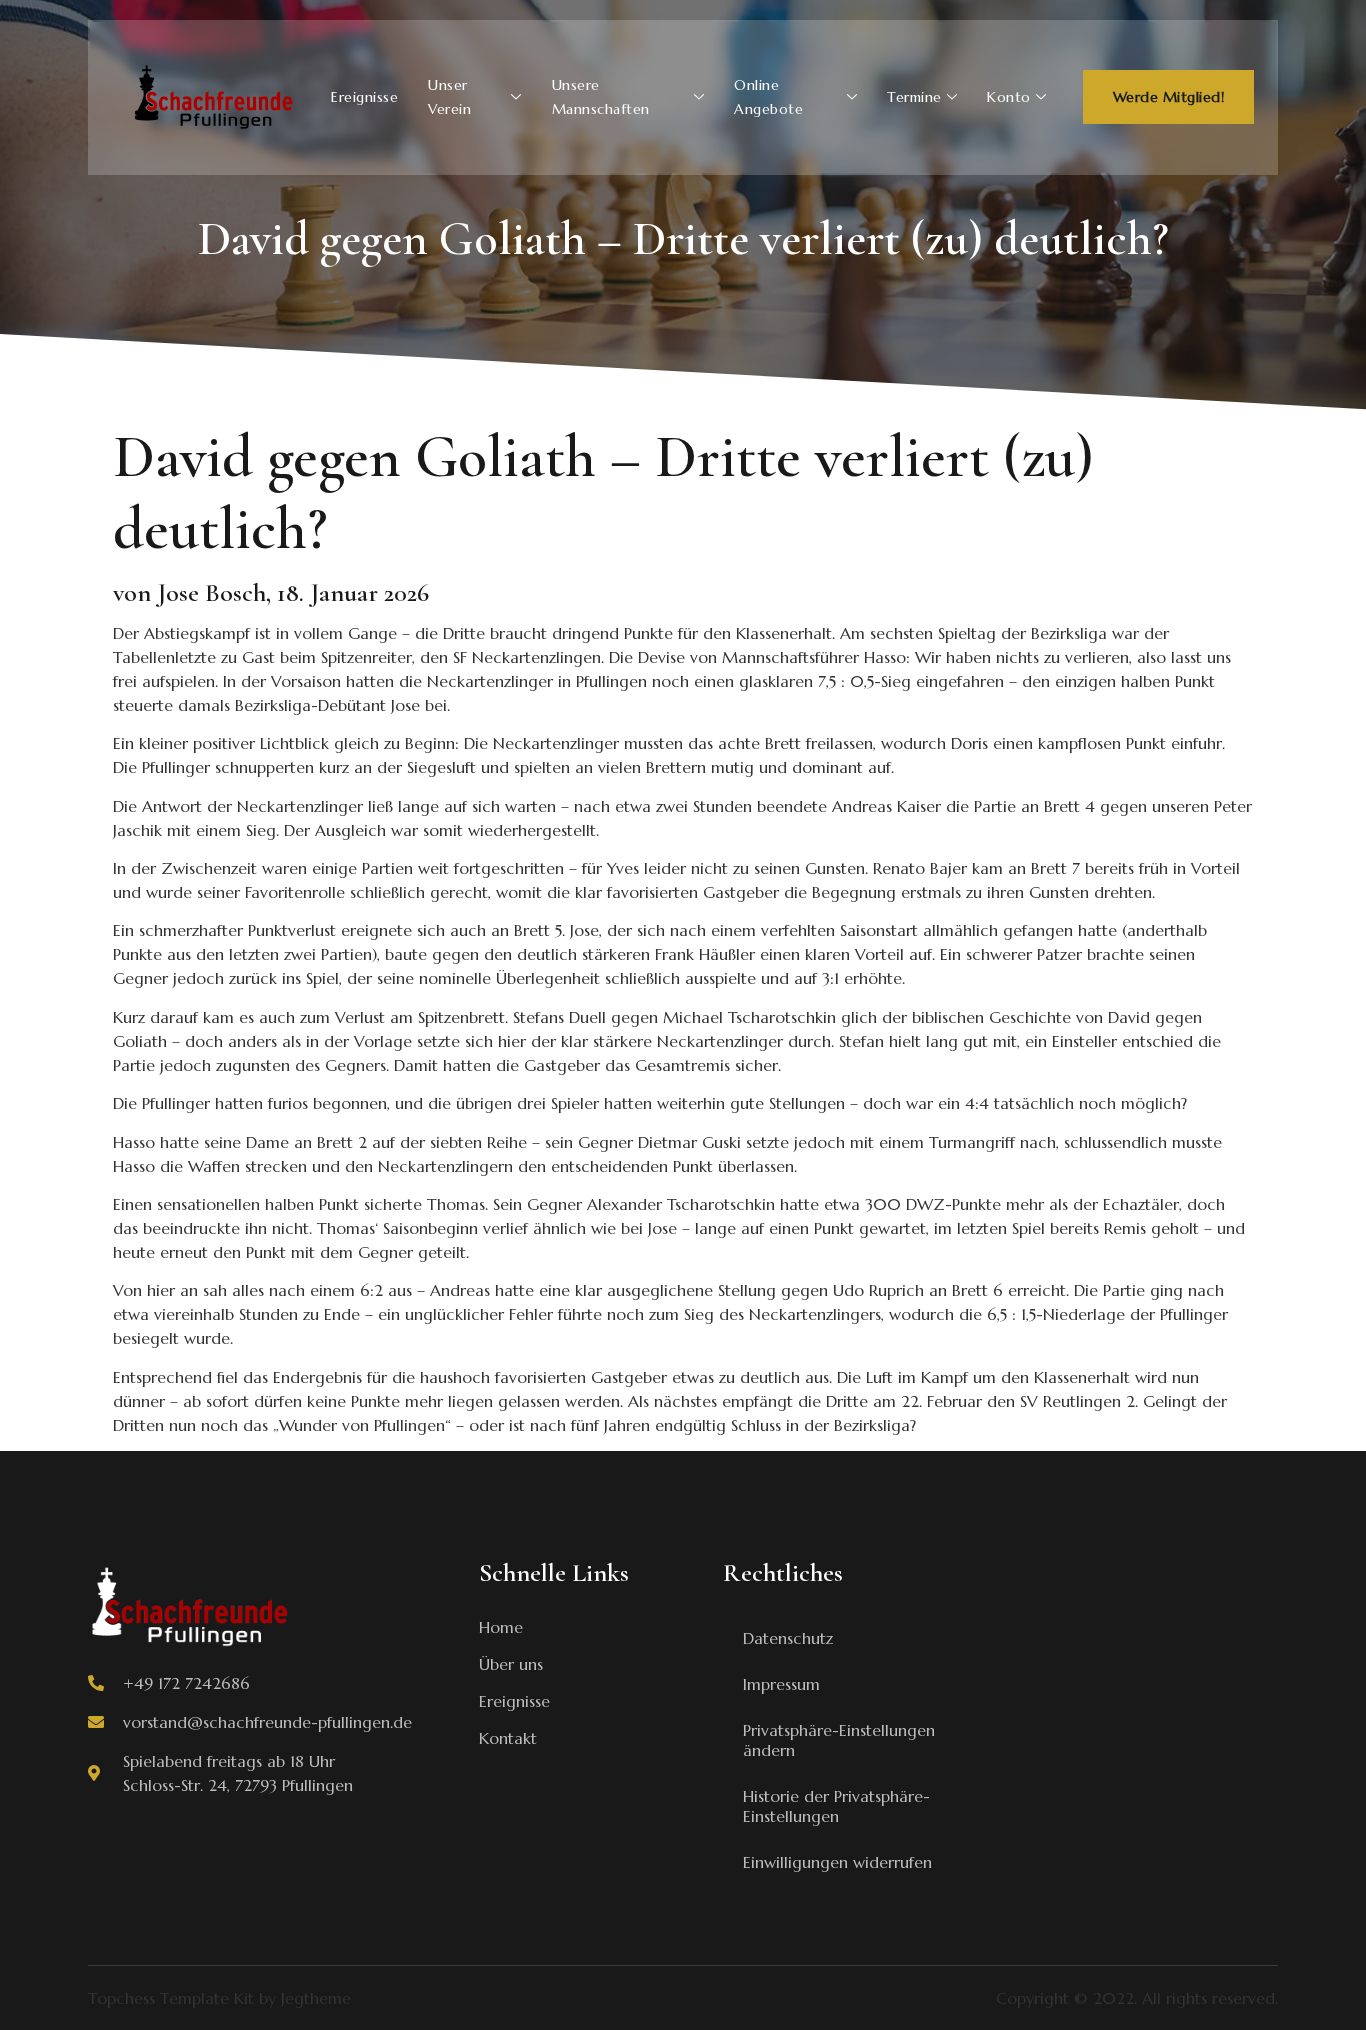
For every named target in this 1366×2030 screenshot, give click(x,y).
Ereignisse (364, 97)
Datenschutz (788, 1638)
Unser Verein (449, 97)
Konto (1009, 97)
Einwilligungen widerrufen (837, 1862)
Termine (914, 97)
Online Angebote (768, 97)
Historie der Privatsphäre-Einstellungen (836, 1806)
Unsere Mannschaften (601, 97)
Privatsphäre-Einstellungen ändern (839, 1740)
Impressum (781, 1684)
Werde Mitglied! (1169, 97)
